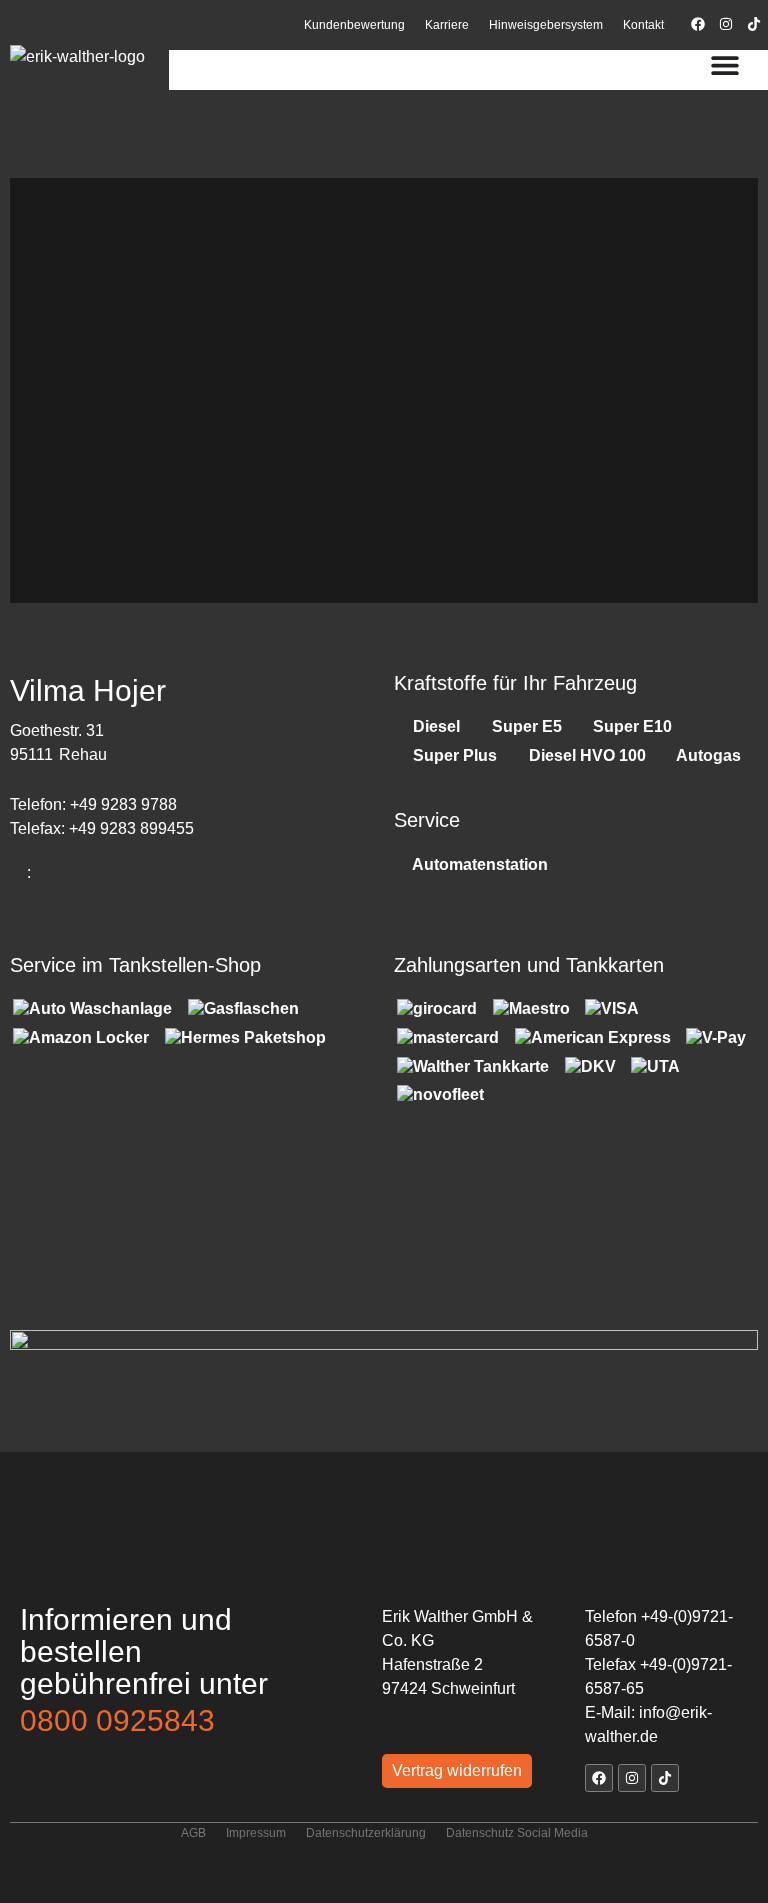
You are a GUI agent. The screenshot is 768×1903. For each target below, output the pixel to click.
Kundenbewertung (354, 25)
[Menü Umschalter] (725, 65)
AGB (193, 1833)
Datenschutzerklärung (366, 1833)
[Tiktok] (754, 24)
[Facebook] (698, 24)
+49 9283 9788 (123, 804)
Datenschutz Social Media (517, 1833)
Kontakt (643, 25)
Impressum (256, 1833)
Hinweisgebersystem (546, 25)
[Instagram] (726, 24)
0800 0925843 (117, 1720)
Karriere (447, 25)
